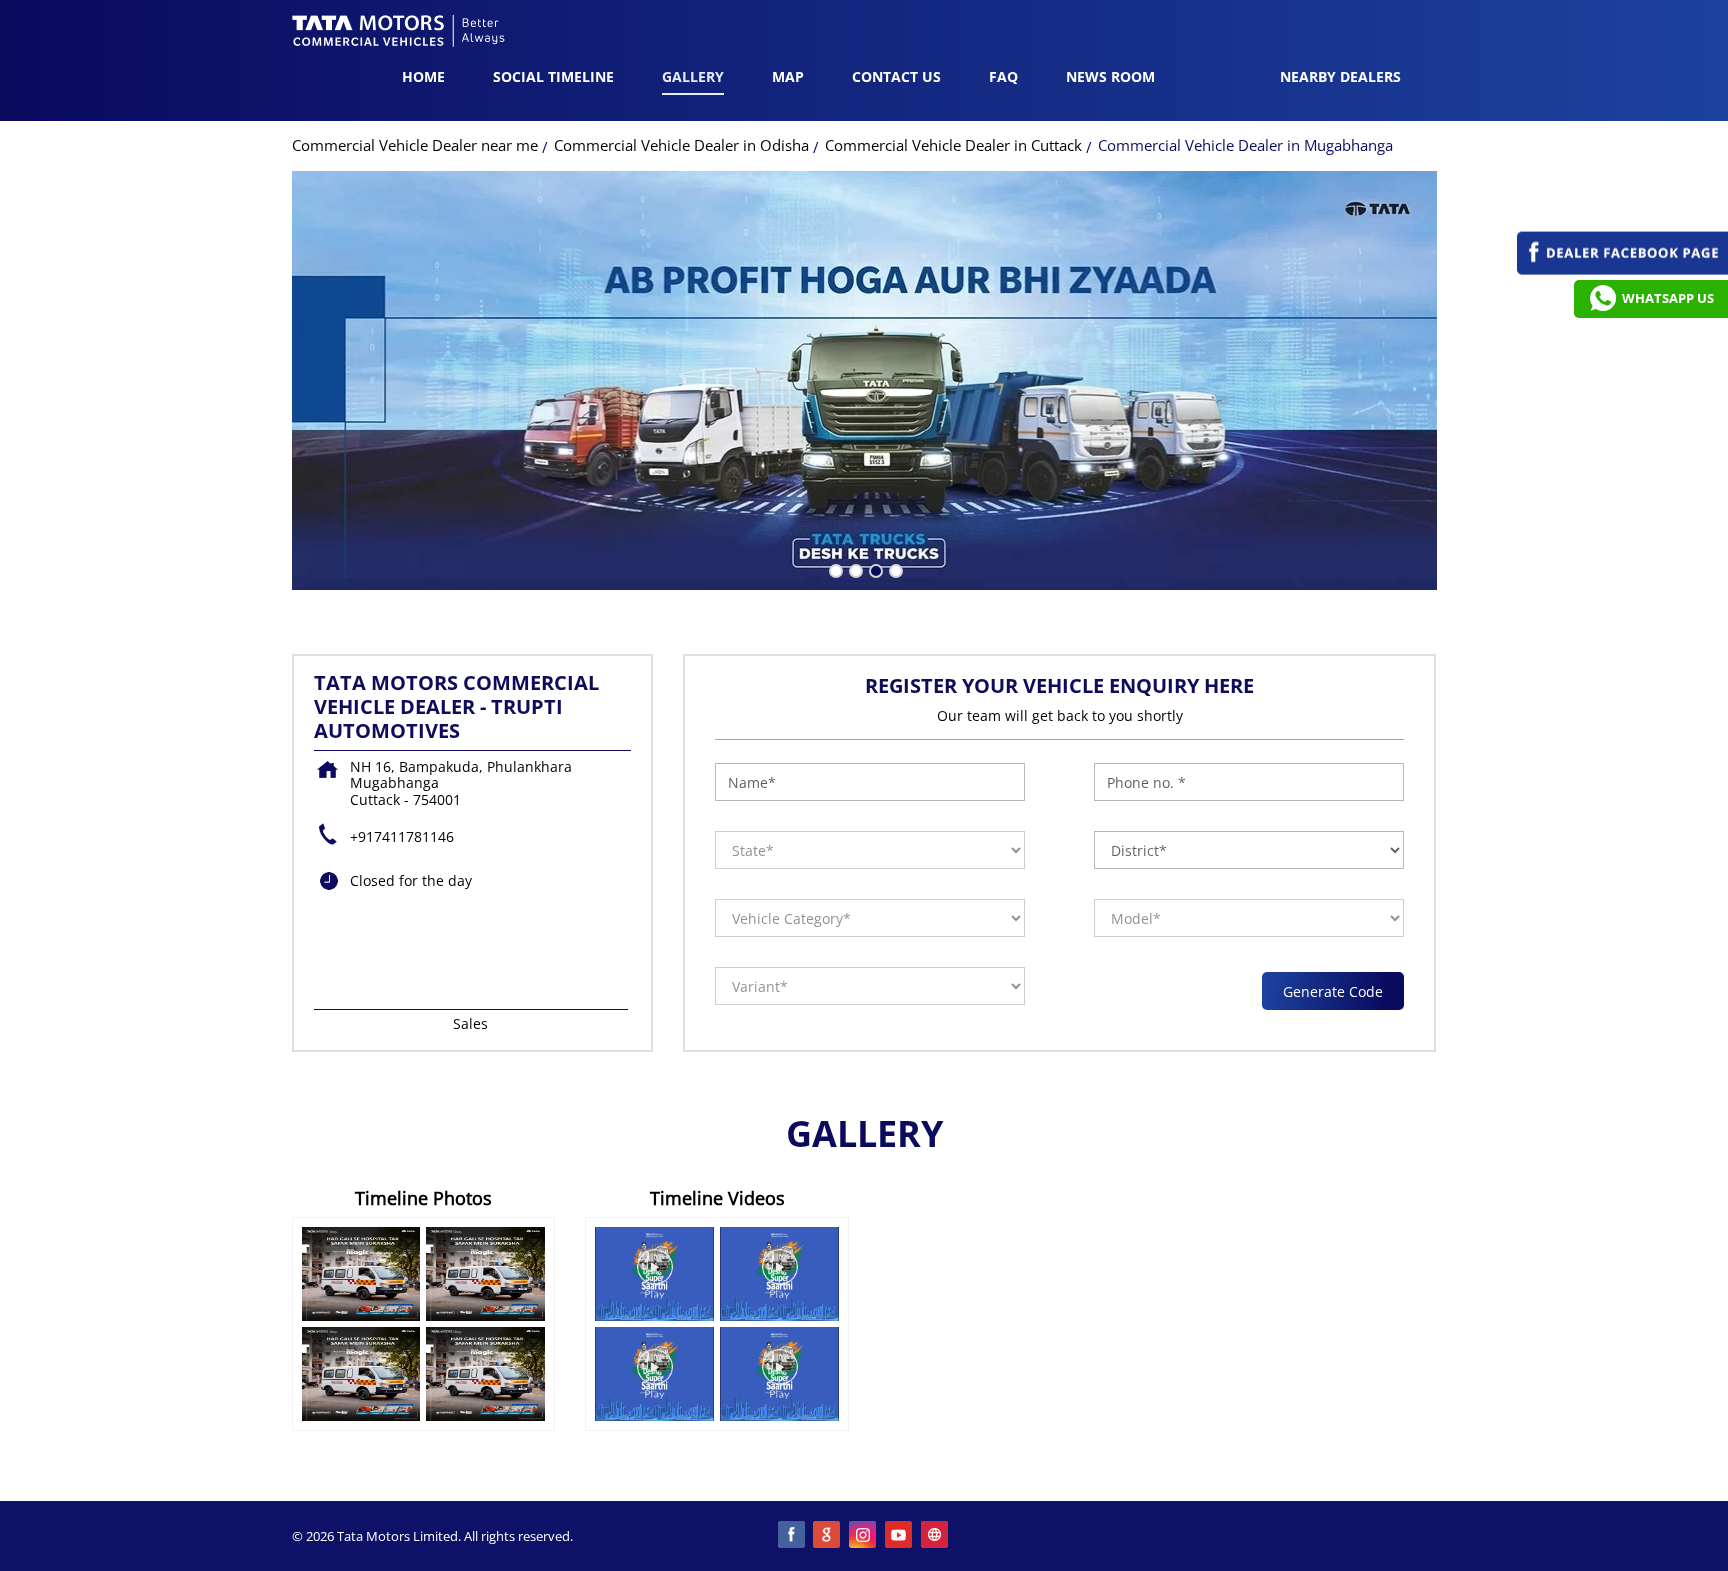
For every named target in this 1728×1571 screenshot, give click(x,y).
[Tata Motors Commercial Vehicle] (399, 33)
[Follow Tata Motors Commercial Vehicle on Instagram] (864, 1536)
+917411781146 (402, 836)
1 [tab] (834, 569)
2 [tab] (854, 569)
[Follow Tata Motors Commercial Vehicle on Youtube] (900, 1536)
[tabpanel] (864, 381)
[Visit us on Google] (828, 1536)
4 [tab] (894, 569)
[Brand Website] (936, 1536)
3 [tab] (874, 569)
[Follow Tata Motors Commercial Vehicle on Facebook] (792, 1536)
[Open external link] (1622, 269)
